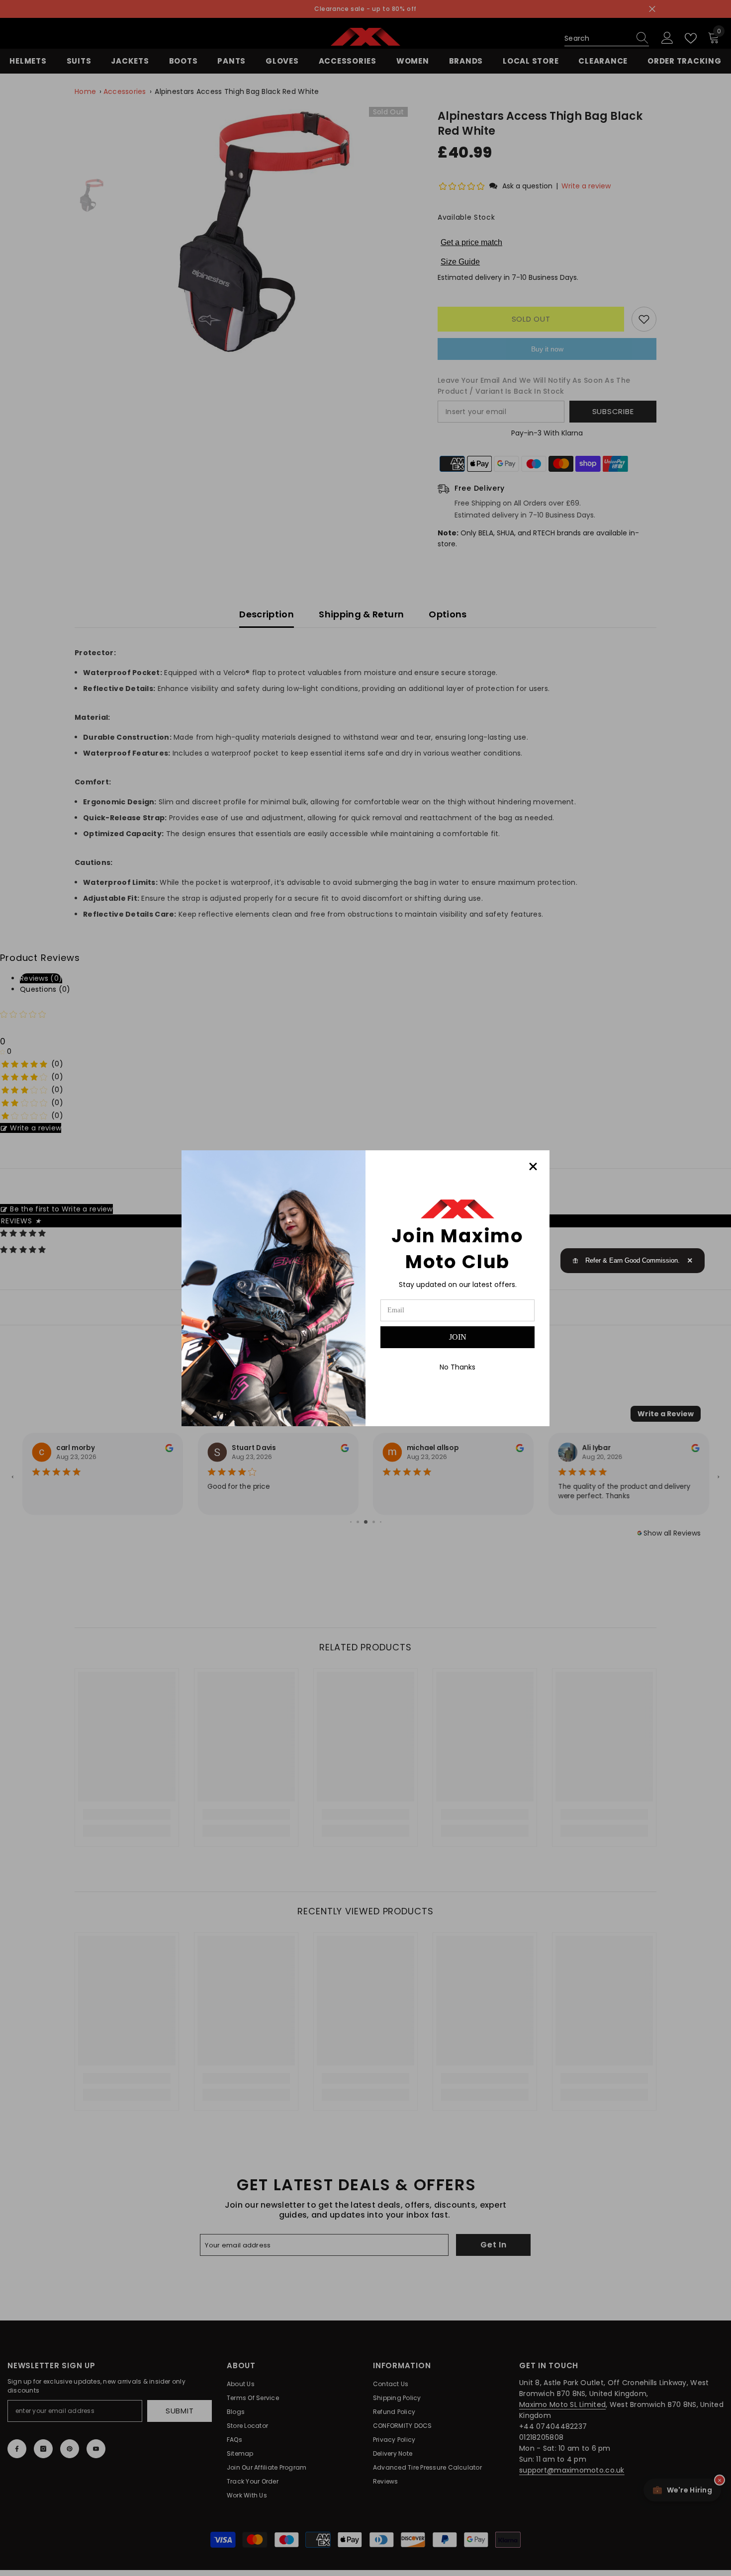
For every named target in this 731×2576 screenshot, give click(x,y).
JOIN (458, 1337)
